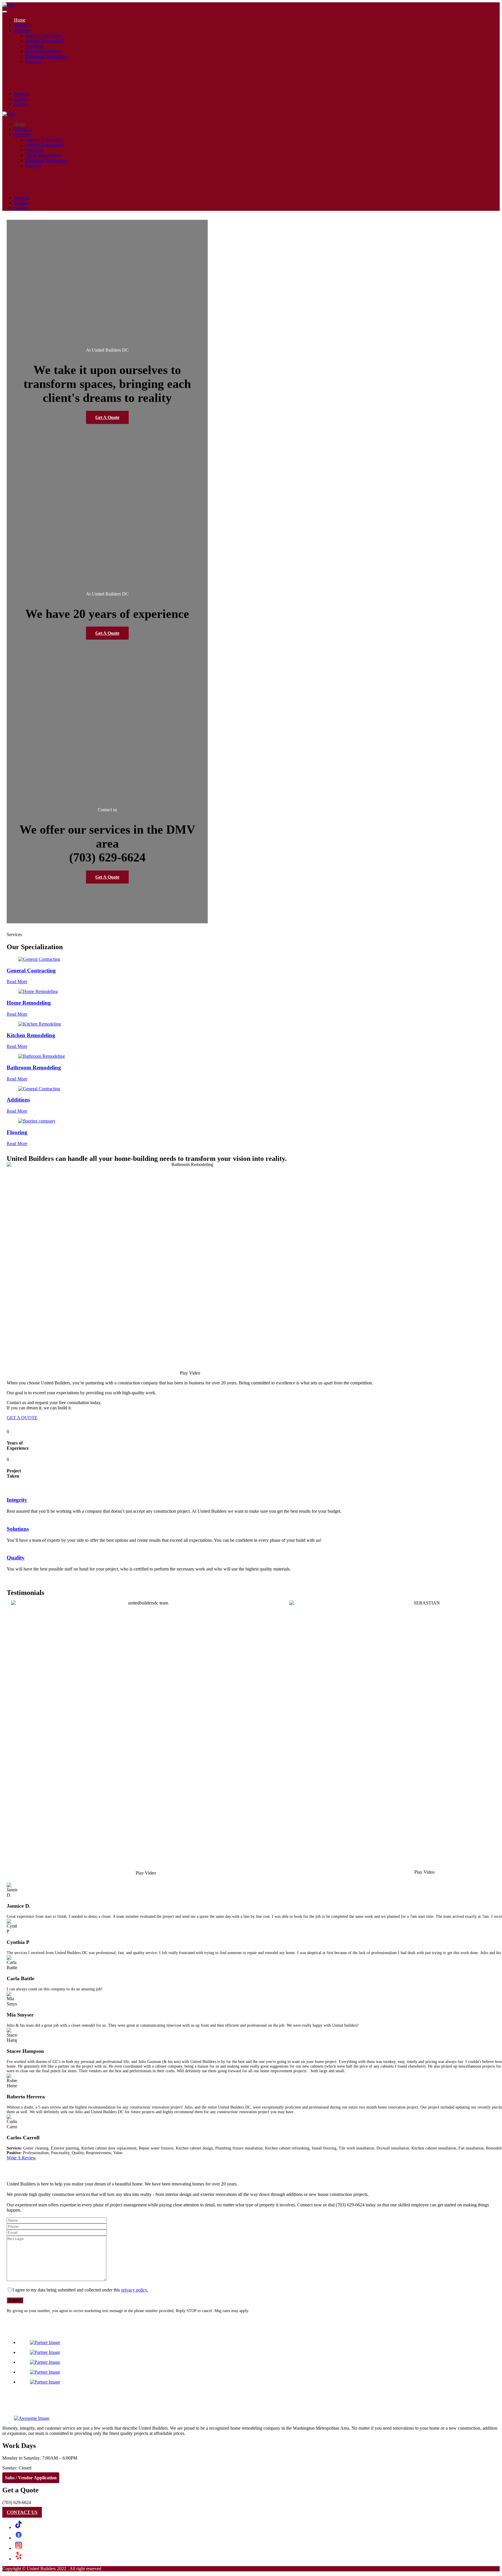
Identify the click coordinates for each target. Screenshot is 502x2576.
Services (22, 30)
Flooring (17, 1132)
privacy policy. (135, 2290)
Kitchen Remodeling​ (45, 41)
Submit (15, 2300)
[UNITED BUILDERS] (9, 5)
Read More (17, 982)
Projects (21, 94)
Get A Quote (107, 417)
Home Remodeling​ (43, 51)
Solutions (18, 1529)
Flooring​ (33, 62)
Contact (21, 99)
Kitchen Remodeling (31, 1035)
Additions (35, 46)
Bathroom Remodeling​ (46, 56)
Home (20, 20)
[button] (190, 1373)
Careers (21, 104)
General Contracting (44, 36)
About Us (23, 25)
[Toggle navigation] (5, 12)
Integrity (17, 1500)
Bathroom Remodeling (34, 1067)
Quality (16, 1558)
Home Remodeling (29, 1003)
